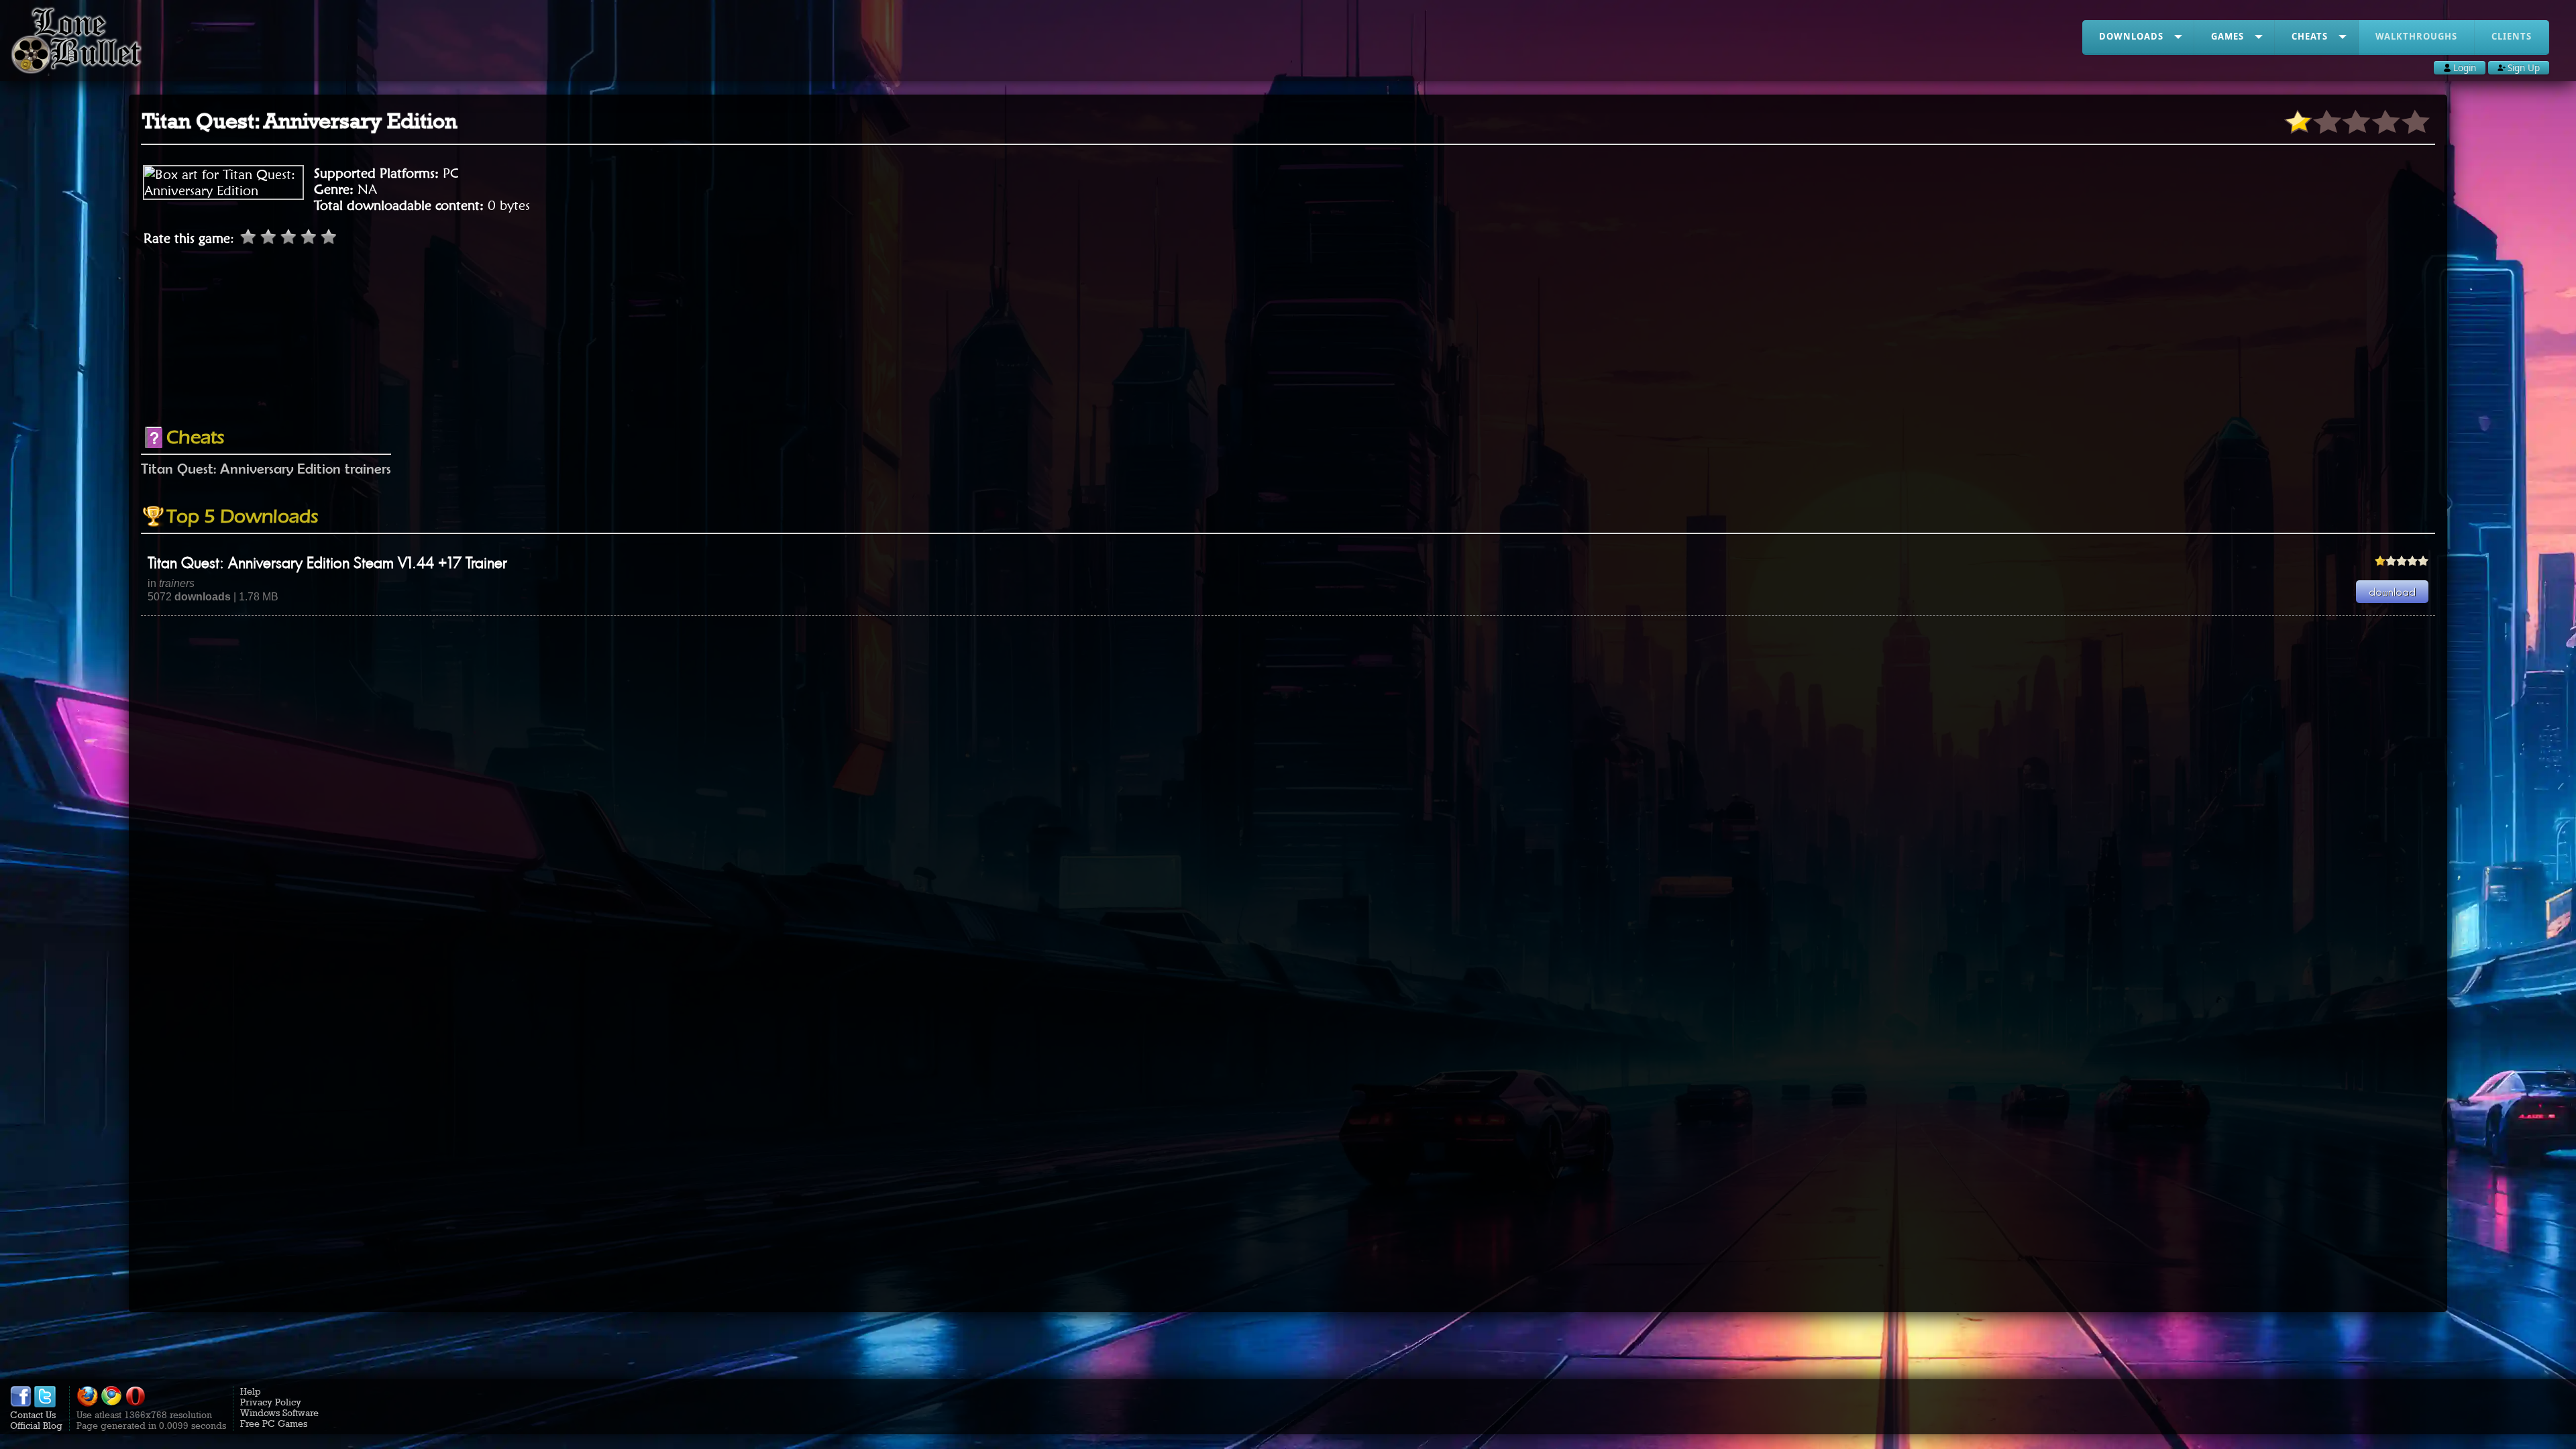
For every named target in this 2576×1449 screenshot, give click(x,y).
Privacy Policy (271, 1402)
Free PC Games (274, 1424)
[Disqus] (1288, 784)
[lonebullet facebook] (21, 1404)
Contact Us (33, 1415)
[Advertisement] (1288, 380)
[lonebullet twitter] (45, 1404)
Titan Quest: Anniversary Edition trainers (266, 468)
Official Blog (36, 1426)
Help (251, 1391)
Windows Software (279, 1413)
